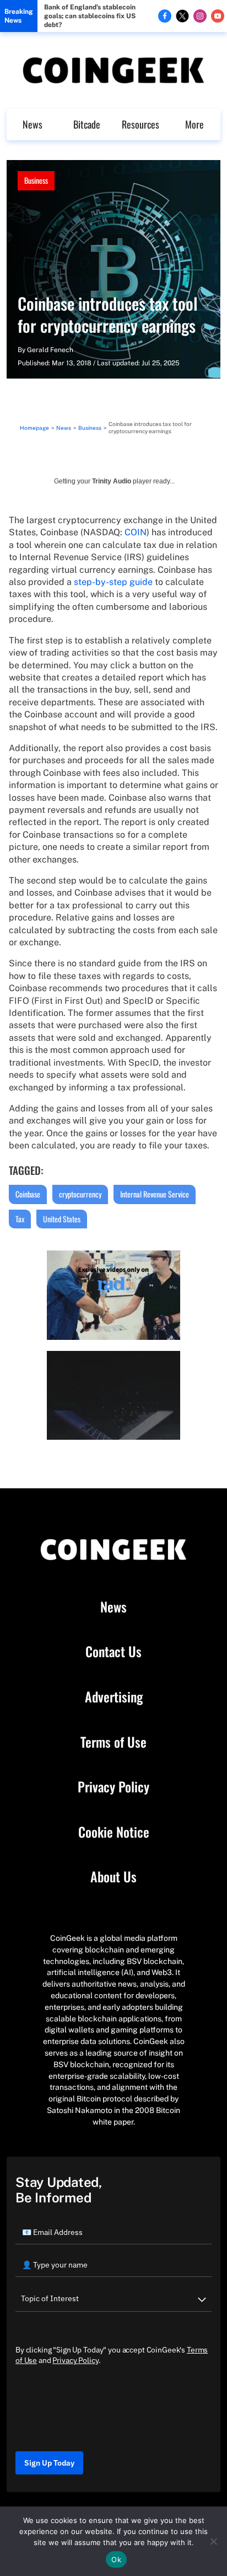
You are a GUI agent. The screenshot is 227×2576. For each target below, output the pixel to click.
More (194, 124)
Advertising (114, 1697)
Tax (20, 1219)
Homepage (34, 428)
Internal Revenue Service (155, 1194)
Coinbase (28, 1194)
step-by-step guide (113, 582)
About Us (113, 1877)
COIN (136, 532)
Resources (140, 124)
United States (62, 1219)
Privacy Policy (113, 1787)
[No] (213, 2541)
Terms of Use (113, 1742)
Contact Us (113, 1652)
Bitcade (87, 124)
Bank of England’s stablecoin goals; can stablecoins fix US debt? (90, 16)
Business (36, 180)
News (33, 124)
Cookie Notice (114, 1832)
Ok (116, 2559)
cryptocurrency (80, 1194)
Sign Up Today (49, 2463)
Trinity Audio (112, 481)
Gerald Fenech (50, 350)
